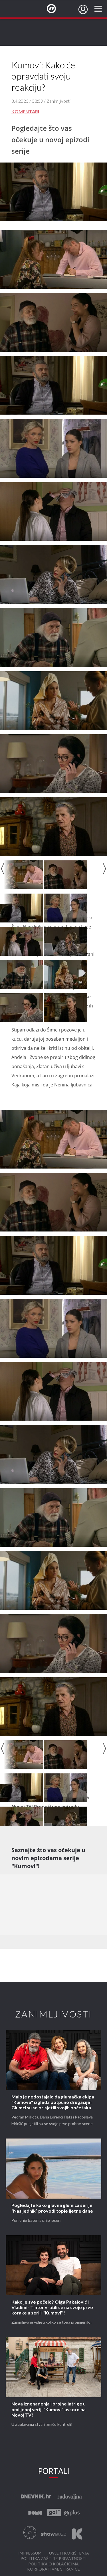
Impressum (30, 2553)
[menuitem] (83, 9)
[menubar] (83, 9)
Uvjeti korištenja (69, 2553)
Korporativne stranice (53, 2569)
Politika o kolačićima (53, 2564)
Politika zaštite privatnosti (54, 2559)
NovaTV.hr (55, 9)
